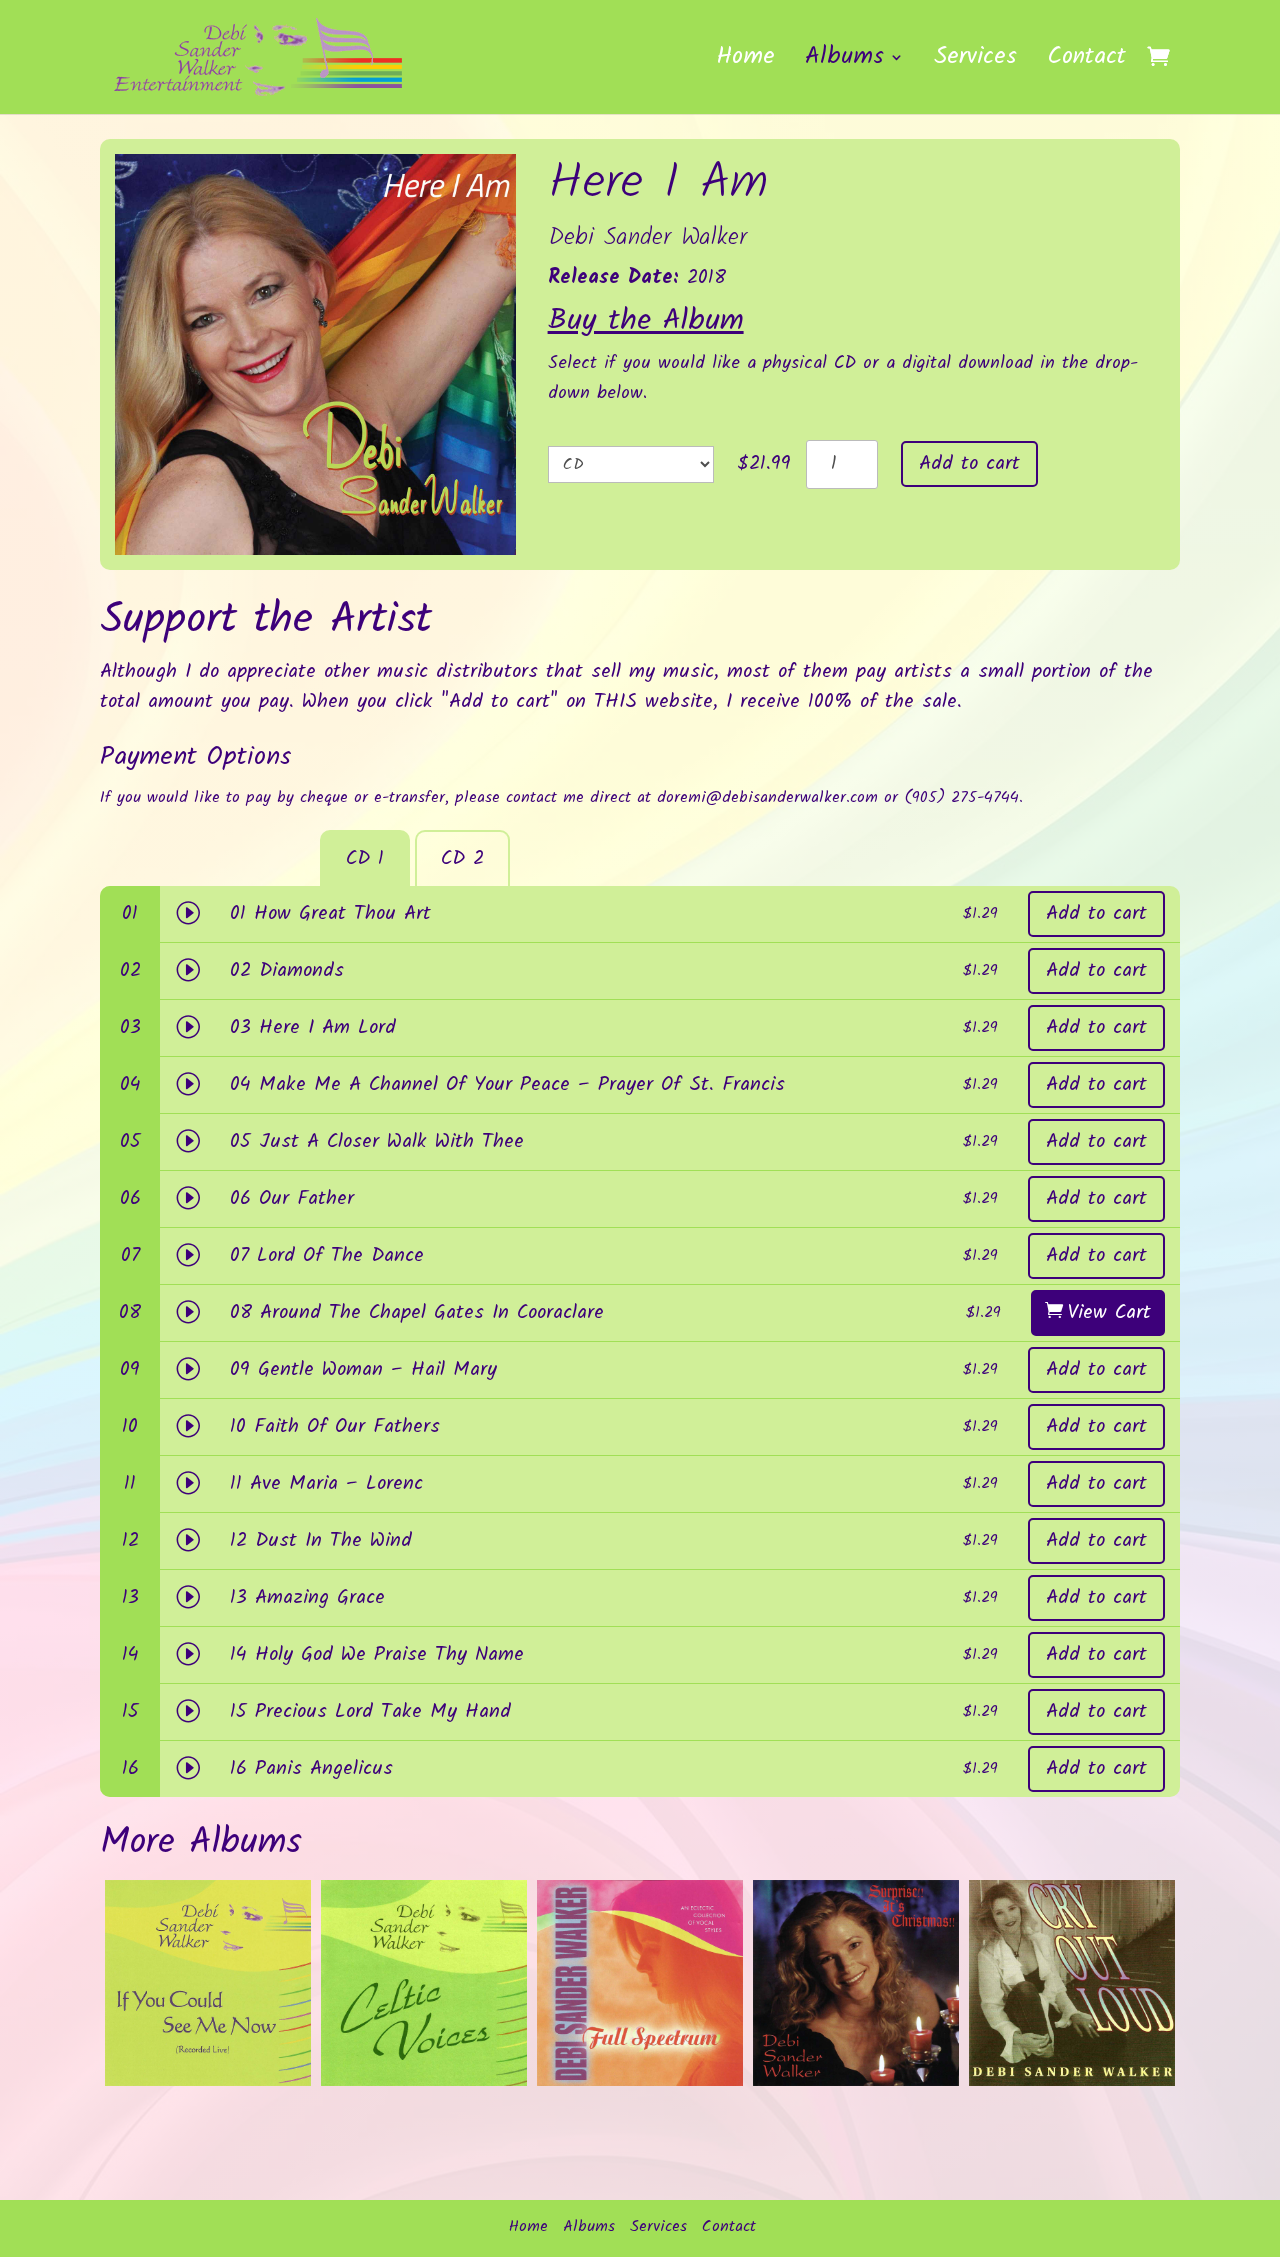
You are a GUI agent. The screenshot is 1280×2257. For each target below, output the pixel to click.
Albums (844, 63)
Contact (1086, 63)
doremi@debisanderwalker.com (767, 797)
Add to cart (969, 464)
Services (975, 63)
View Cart (1109, 1313)
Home (745, 63)
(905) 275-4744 (961, 797)
